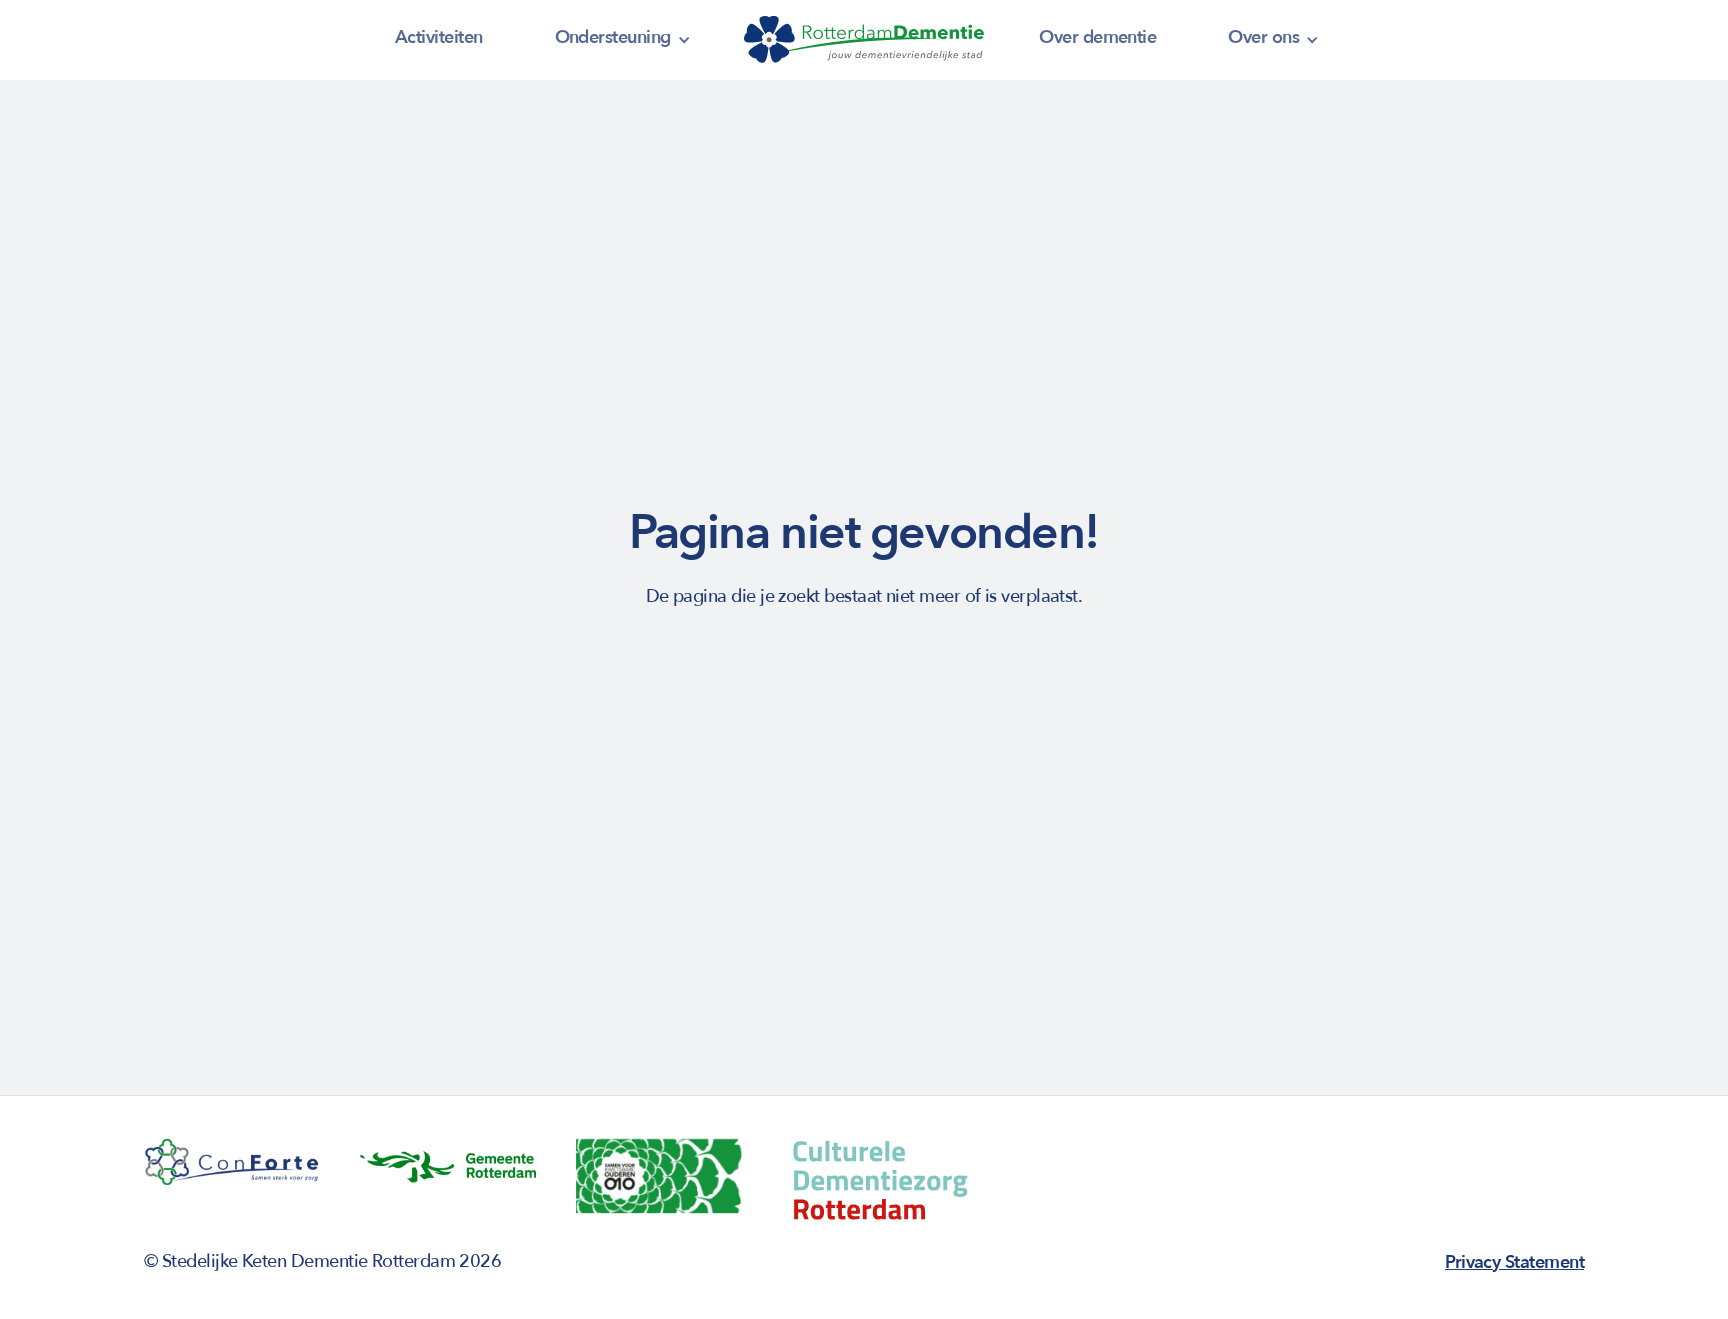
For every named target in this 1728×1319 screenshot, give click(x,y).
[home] (864, 40)
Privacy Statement (1514, 1262)
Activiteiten (439, 37)
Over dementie (1097, 37)
